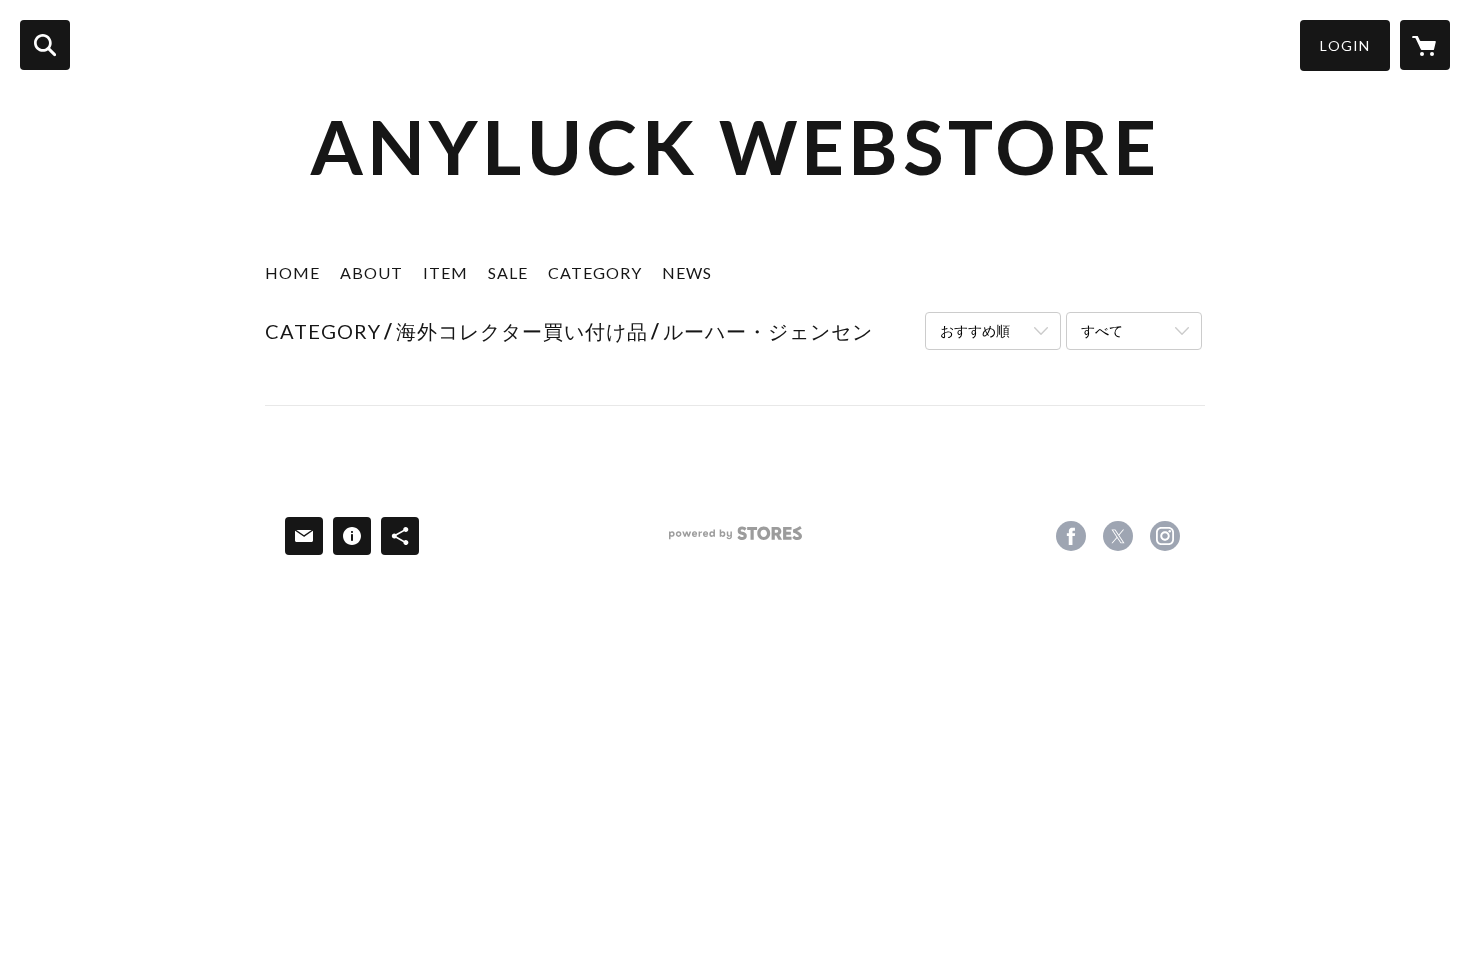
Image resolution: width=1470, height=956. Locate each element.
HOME (292, 272)
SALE (508, 272)
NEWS (687, 272)
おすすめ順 (975, 330)
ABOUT (371, 272)
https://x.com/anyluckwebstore (1118, 536)
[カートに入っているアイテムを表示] (1425, 45)
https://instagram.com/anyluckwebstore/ (1165, 536)
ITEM (445, 272)
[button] (1345, 45)
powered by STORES (735, 540)
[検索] (45, 45)
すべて (1102, 330)
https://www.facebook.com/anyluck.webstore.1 (1071, 536)
